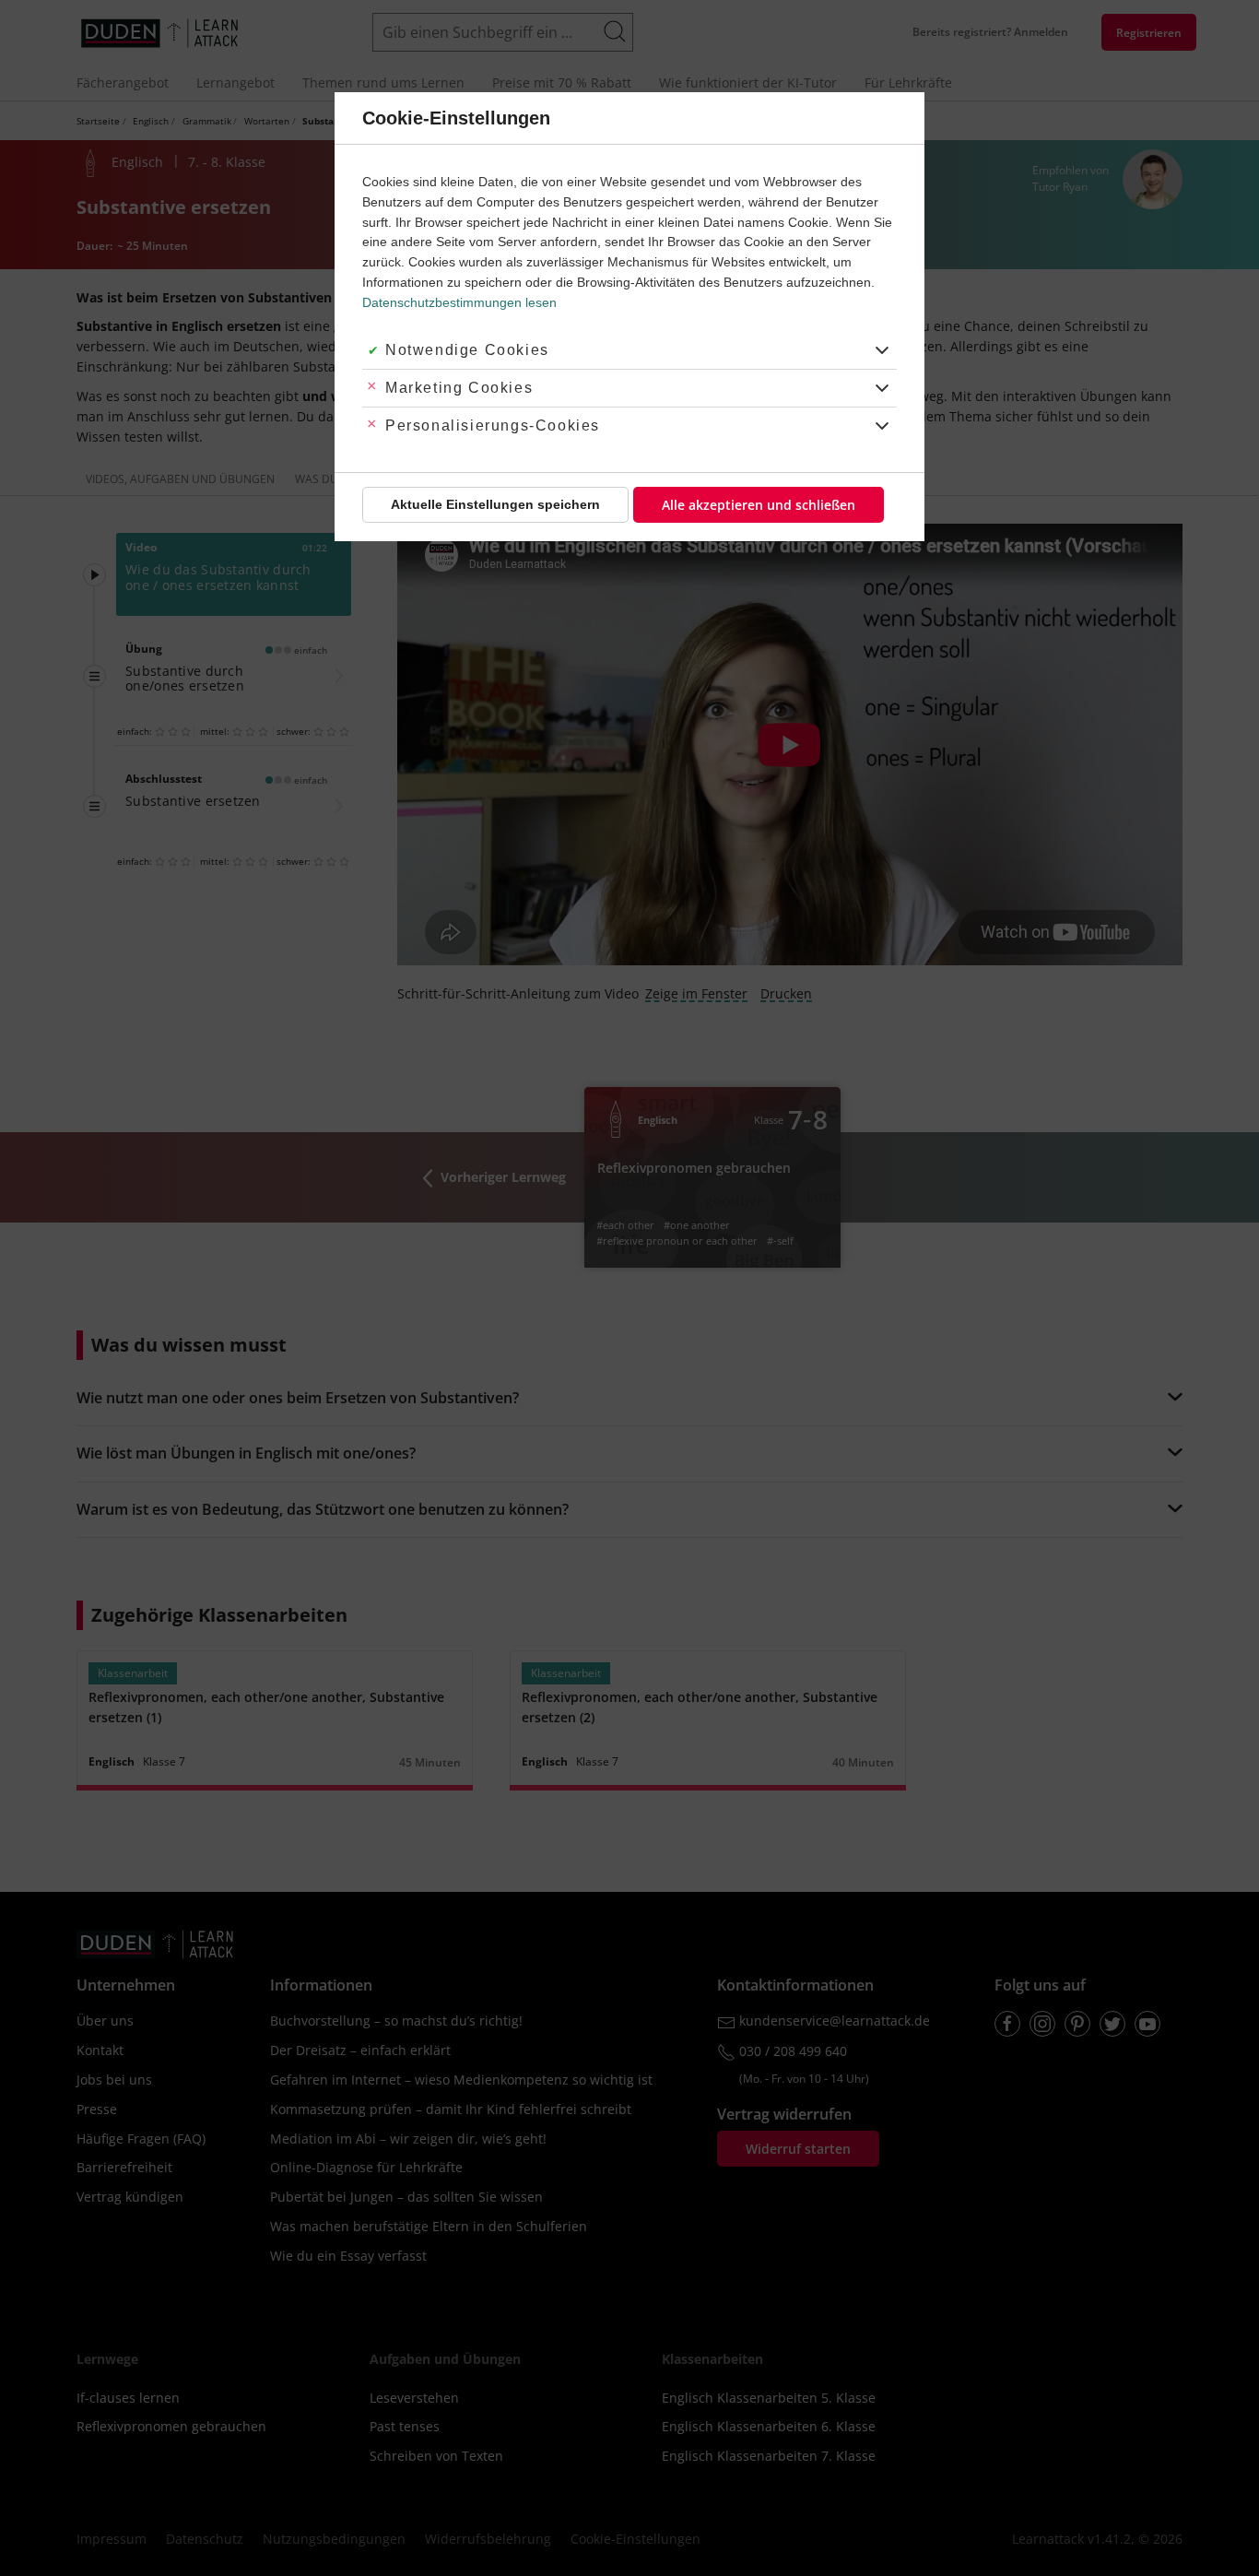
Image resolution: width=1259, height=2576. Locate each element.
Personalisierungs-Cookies (493, 425)
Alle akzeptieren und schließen (759, 505)
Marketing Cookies (459, 388)
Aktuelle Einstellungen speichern (495, 504)
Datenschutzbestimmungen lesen (459, 302)
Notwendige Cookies (467, 350)
